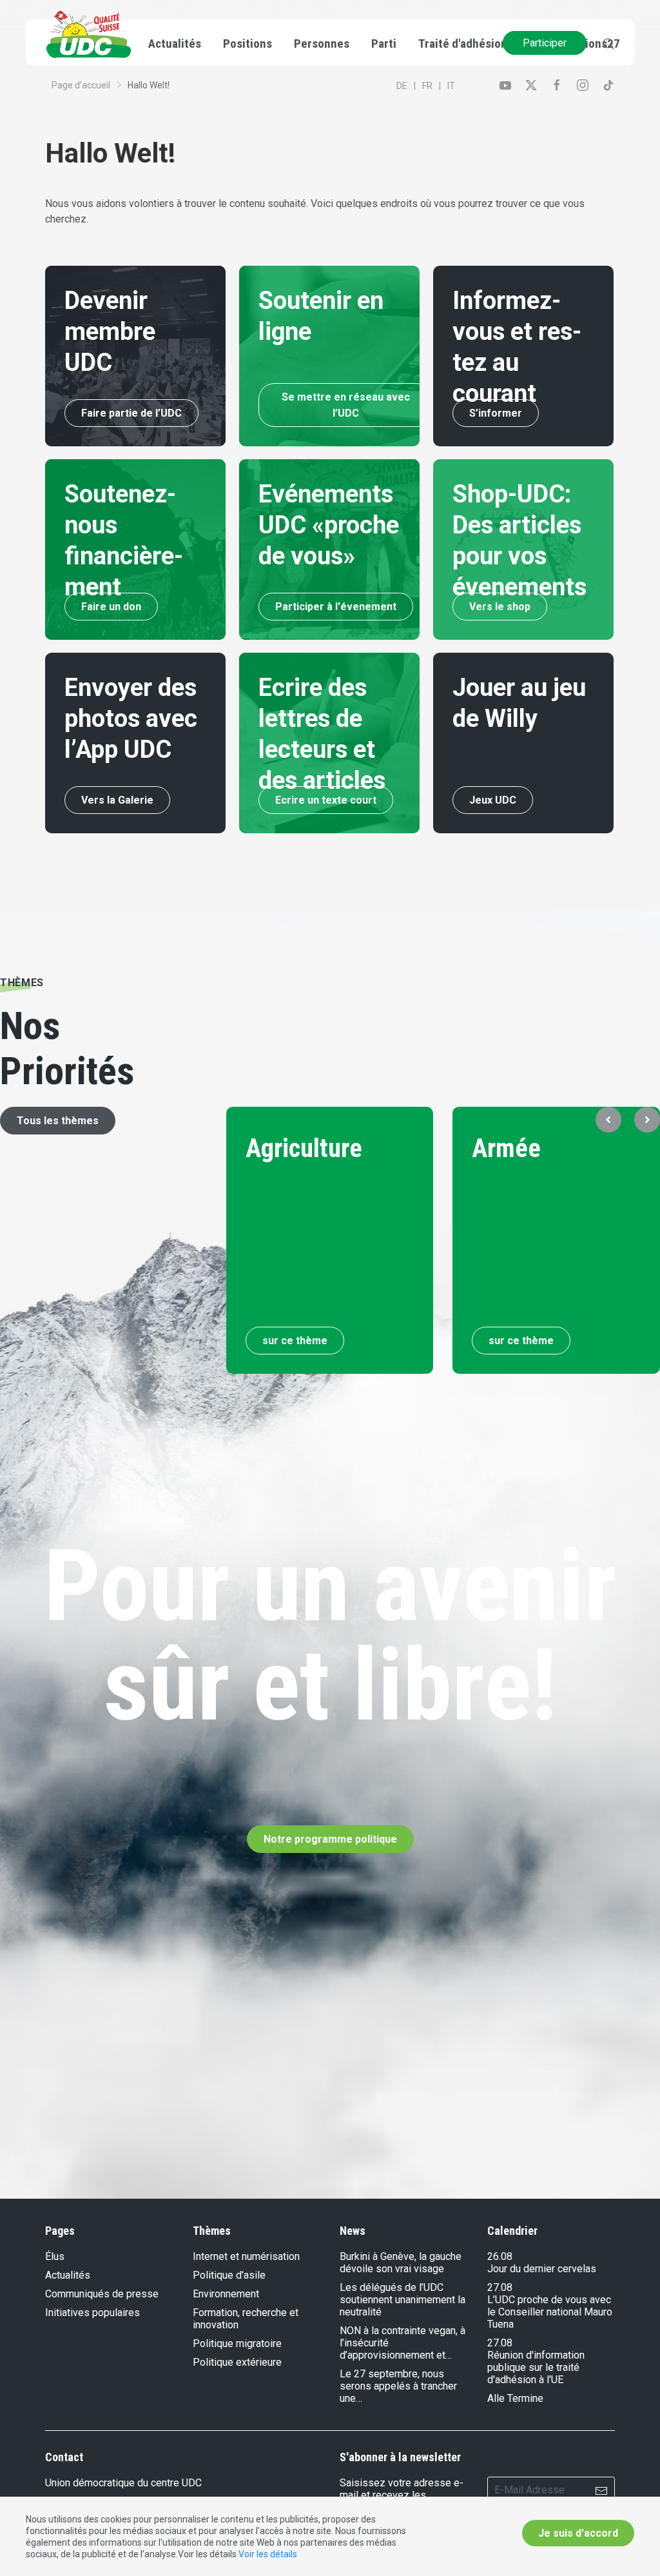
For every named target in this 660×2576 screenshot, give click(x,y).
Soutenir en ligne (321, 316)
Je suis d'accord (578, 2533)
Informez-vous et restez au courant (517, 347)
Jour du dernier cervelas (542, 2269)
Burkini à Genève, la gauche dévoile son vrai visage (401, 2263)
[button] (608, 1120)
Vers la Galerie (117, 800)
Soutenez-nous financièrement (124, 540)
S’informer (496, 413)
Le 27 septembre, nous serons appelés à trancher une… (398, 2386)
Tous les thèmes (58, 1121)
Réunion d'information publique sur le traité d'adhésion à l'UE (536, 2367)
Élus (55, 2256)
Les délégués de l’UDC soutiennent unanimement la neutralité (403, 2300)
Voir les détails (268, 2554)
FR (427, 86)
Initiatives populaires (92, 2313)
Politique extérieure (237, 2362)
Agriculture (304, 1148)
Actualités (68, 2275)
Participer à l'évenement (336, 607)
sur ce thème (295, 1341)
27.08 (500, 2287)
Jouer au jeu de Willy (519, 703)
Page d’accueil (81, 85)
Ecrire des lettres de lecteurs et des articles (322, 734)
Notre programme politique (330, 1839)
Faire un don (111, 607)
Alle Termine (515, 2398)
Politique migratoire (237, 2343)
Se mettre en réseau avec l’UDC (346, 405)
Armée (507, 1148)
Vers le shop (500, 607)
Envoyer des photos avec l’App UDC (131, 718)
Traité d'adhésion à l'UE (478, 44)
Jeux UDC (493, 800)
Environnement (226, 2294)
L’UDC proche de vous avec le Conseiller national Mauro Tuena (550, 2312)
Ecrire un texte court (326, 800)
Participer (545, 43)
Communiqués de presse (102, 2294)
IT (451, 86)
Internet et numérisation (246, 2256)
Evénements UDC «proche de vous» (329, 525)
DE (402, 86)
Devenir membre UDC (110, 332)
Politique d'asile (229, 2275)
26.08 (500, 2256)
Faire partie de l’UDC (131, 413)
